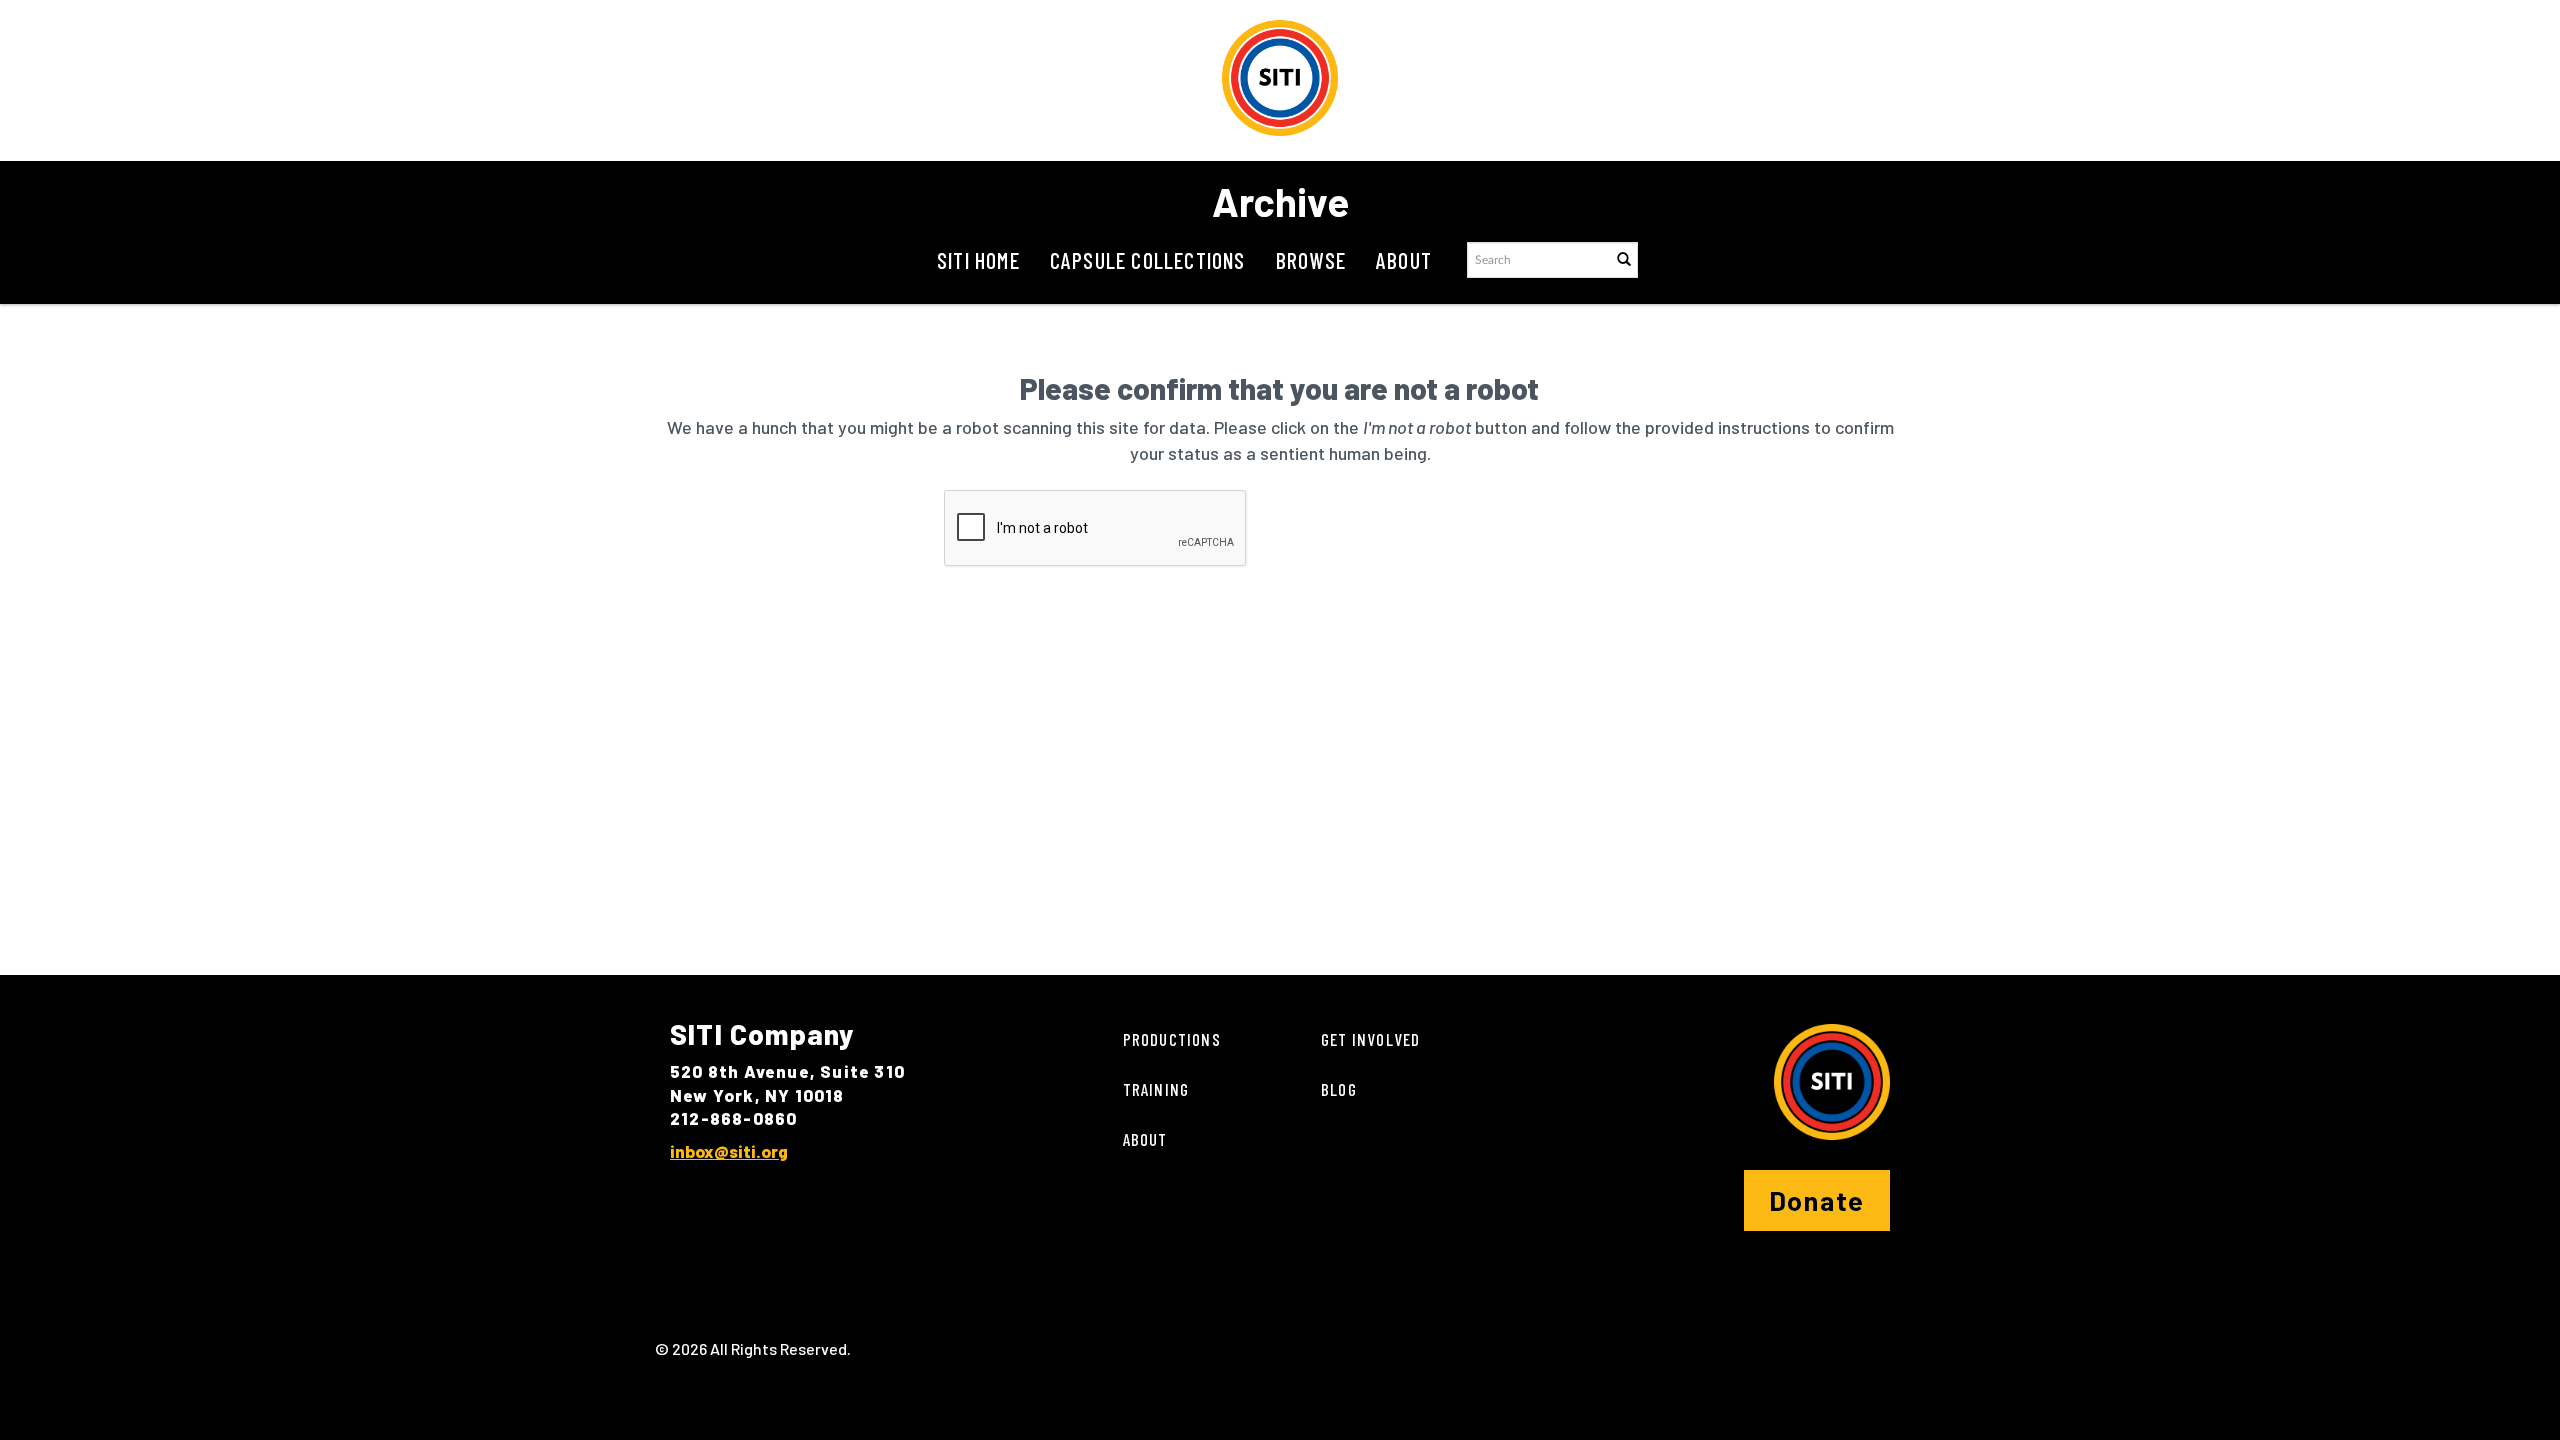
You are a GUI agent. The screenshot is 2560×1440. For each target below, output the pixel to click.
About (1404, 260)
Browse (1311, 260)
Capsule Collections (1148, 260)
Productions (1172, 1039)
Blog (1339, 1089)
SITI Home (978, 260)
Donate (1817, 1200)
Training (1156, 1089)
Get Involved (1370, 1039)
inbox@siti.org (729, 1151)
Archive (1280, 201)
